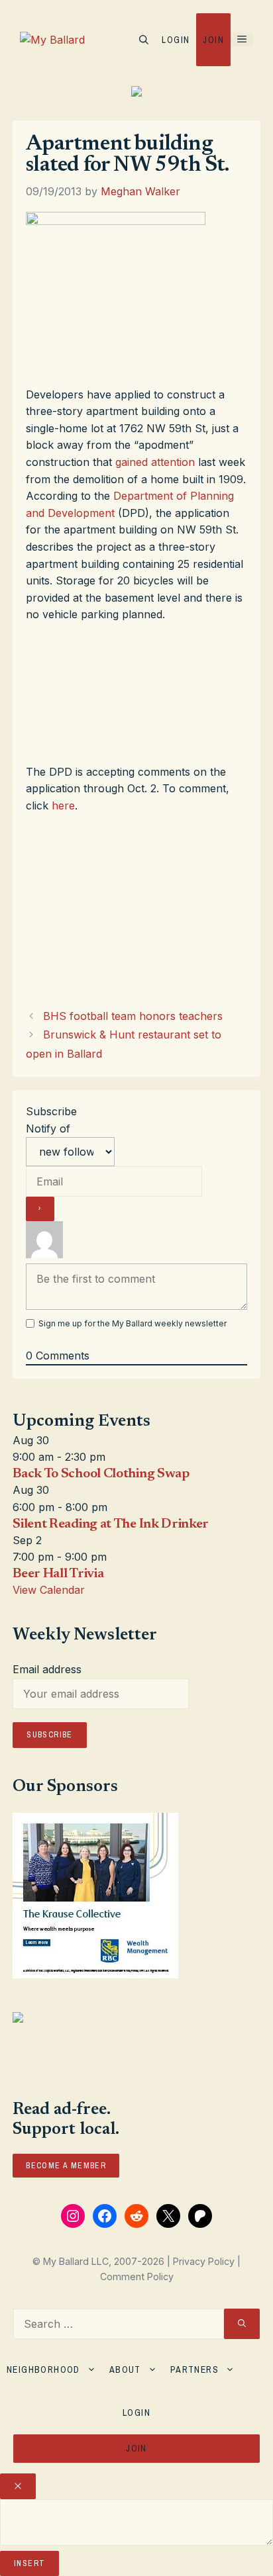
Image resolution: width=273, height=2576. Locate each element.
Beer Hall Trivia (58, 1574)
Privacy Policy (204, 2261)
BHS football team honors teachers (133, 1016)
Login (176, 40)
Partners (194, 2369)
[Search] (242, 2324)
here (63, 805)
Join (213, 40)
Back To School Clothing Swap (101, 1474)
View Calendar (49, 1590)
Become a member (66, 2166)
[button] (144, 40)
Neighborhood (43, 2369)
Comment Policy (137, 2277)
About (125, 2369)
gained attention (155, 462)
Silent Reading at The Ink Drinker (111, 1524)
